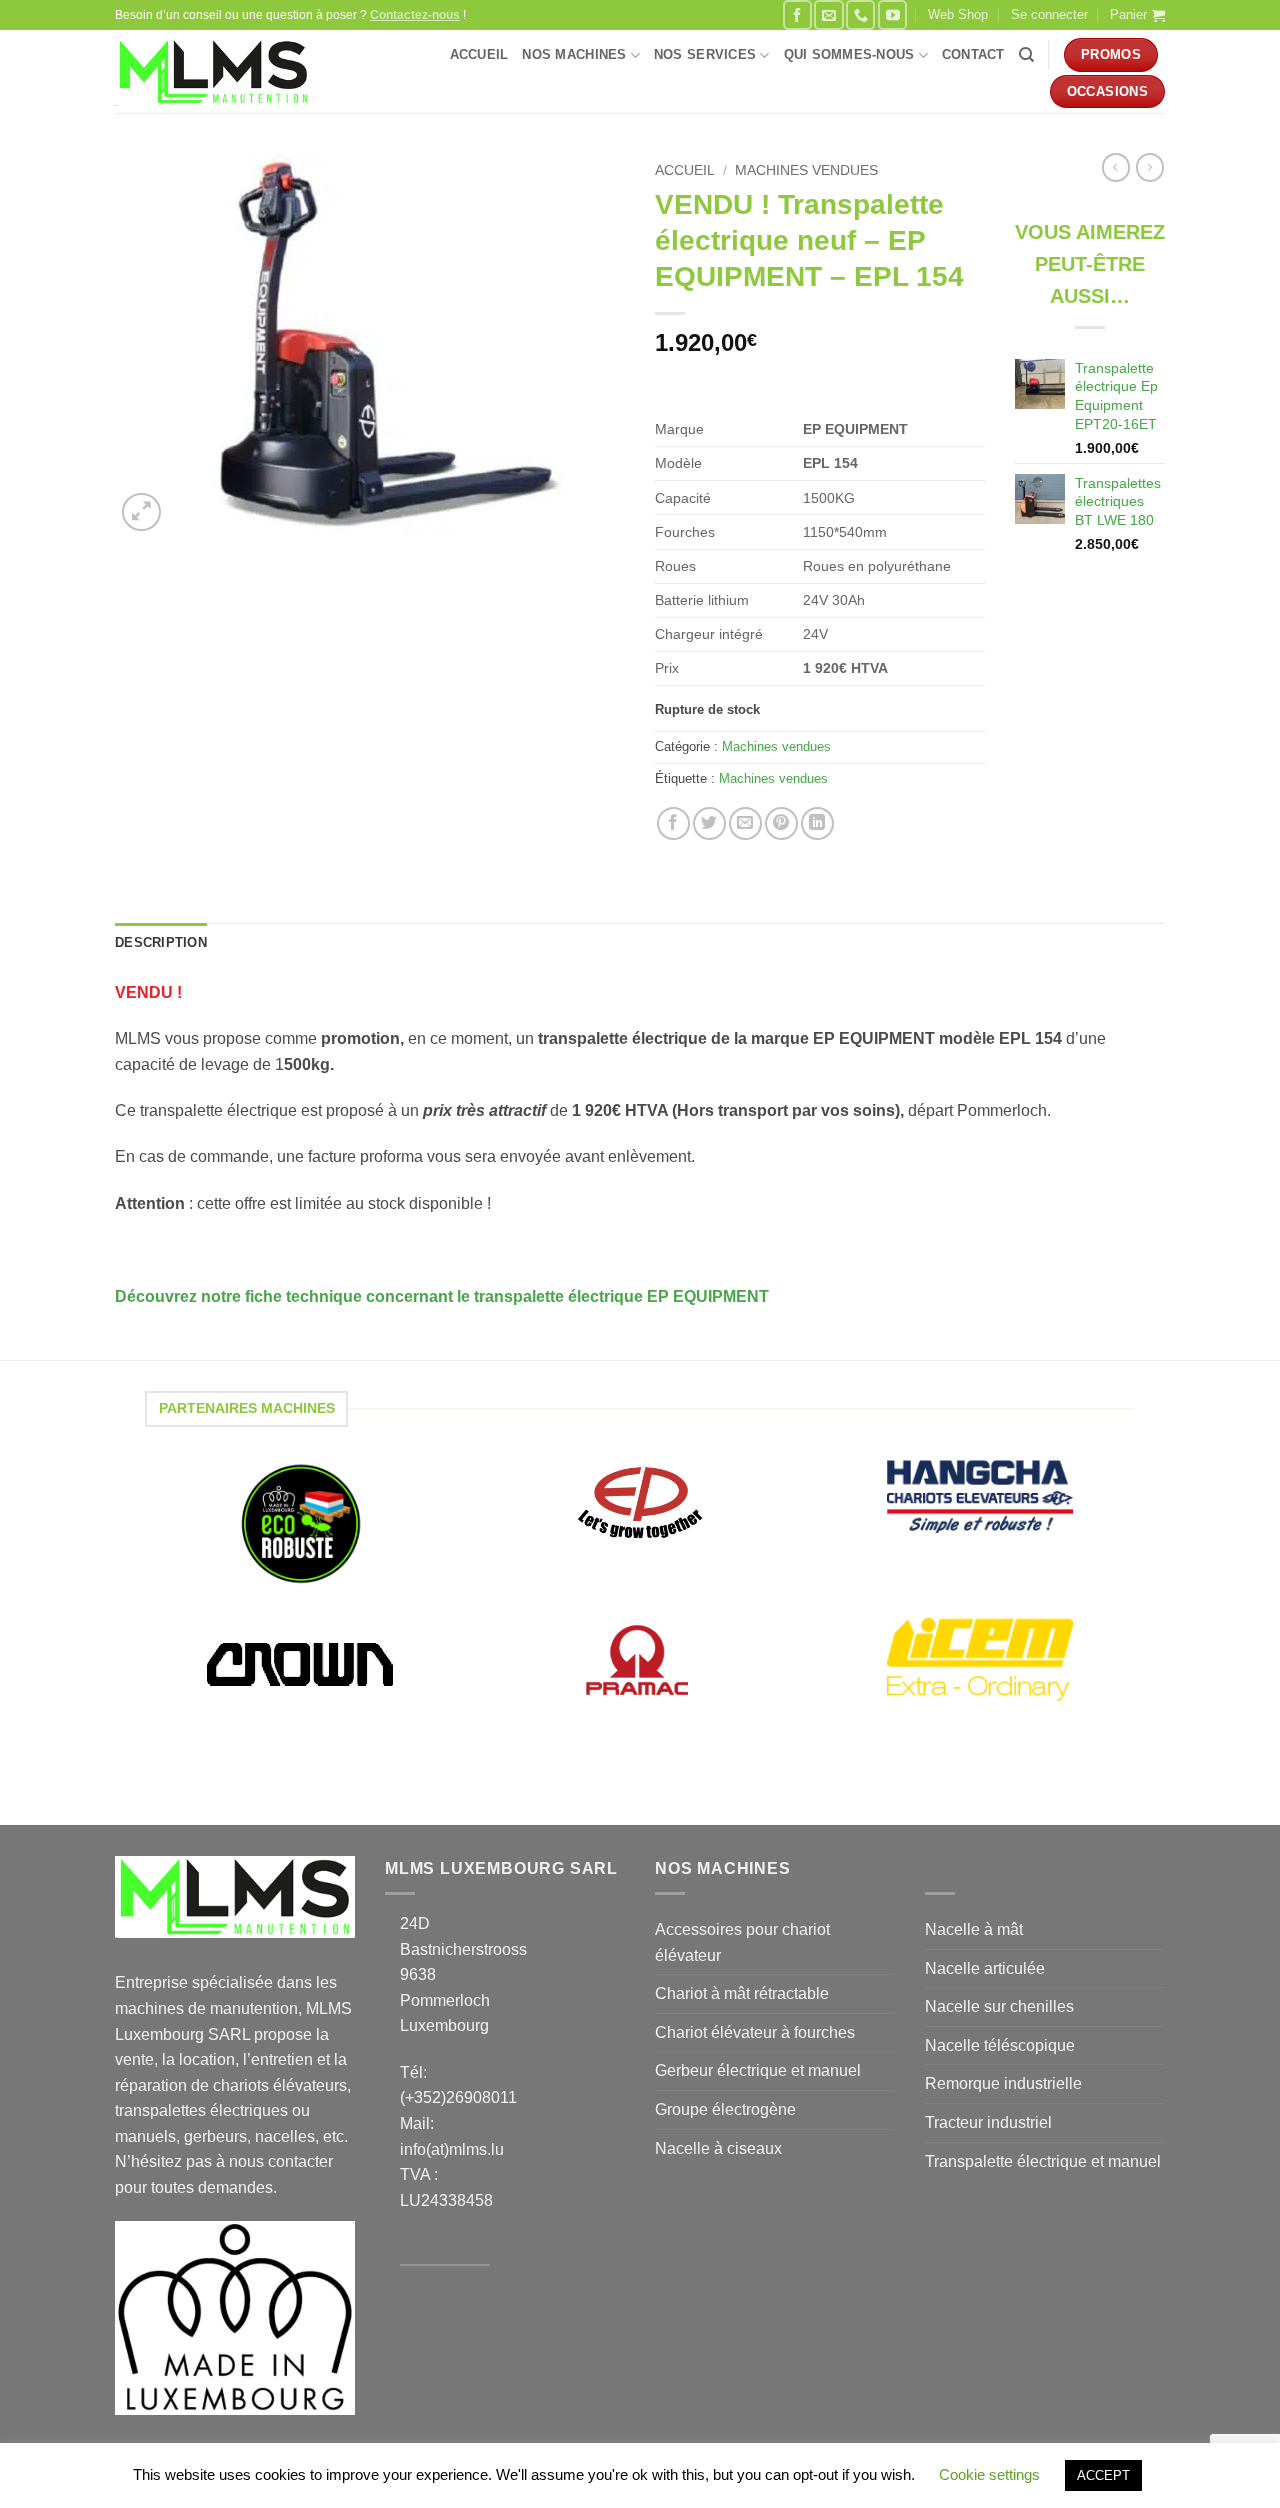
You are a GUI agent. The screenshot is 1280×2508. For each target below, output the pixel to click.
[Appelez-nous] (860, 14)
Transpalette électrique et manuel (1043, 2161)
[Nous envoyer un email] (828, 14)
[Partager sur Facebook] (673, 823)
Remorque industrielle (1003, 2083)
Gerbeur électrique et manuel (758, 2070)
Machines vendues (806, 170)
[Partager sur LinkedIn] (817, 823)
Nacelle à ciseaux (718, 2148)
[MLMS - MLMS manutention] (213, 72)
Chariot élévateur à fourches (755, 2032)
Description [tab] (161, 942)
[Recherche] (1026, 55)
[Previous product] (1150, 167)
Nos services (705, 54)
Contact (973, 54)
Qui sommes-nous (849, 54)
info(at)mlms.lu (452, 2149)
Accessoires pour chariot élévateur (742, 1942)
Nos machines (574, 54)
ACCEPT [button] (1103, 2475)
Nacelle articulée (985, 1968)
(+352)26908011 (458, 2097)
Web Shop (958, 14)
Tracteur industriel (988, 2122)
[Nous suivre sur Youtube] (892, 14)
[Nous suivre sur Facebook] (797, 14)
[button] (1049, 15)
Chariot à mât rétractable (742, 1993)
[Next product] (1116, 167)
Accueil (479, 54)
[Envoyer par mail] (745, 823)
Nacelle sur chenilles (999, 2006)
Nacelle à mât (974, 1929)
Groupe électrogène (725, 2109)
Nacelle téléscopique (1000, 2045)
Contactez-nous (415, 15)
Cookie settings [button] (989, 2474)
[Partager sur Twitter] (709, 823)
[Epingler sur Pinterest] (781, 823)
